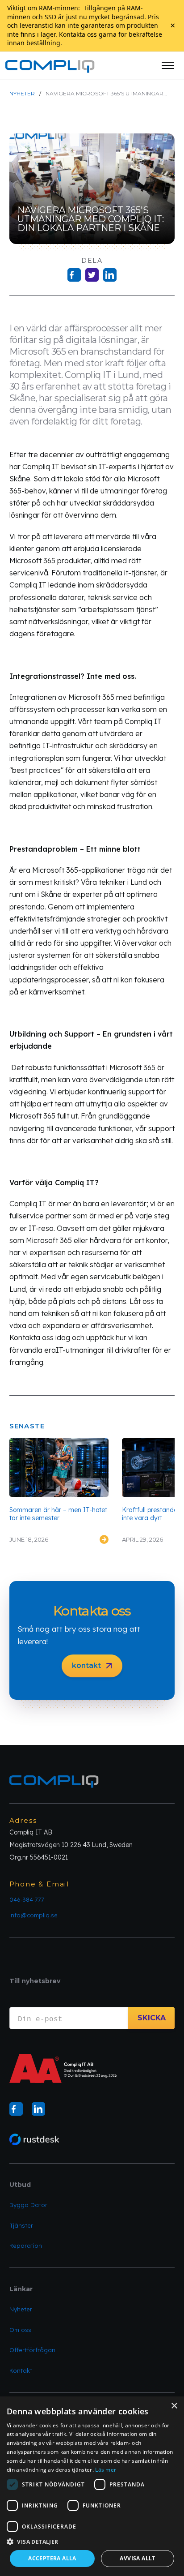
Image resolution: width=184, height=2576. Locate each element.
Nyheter (22, 93)
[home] (50, 65)
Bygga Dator (28, 2205)
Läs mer (106, 2470)
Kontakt (21, 2370)
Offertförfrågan (32, 2350)
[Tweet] (92, 275)
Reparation (26, 2246)
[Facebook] (16, 2109)
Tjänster (21, 2225)
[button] (168, 65)
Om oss (20, 2330)
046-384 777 (27, 1899)
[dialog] (92, 2486)
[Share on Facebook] (74, 275)
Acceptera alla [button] (52, 2558)
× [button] (174, 2406)
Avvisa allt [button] (137, 2558)
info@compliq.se (33, 1915)
